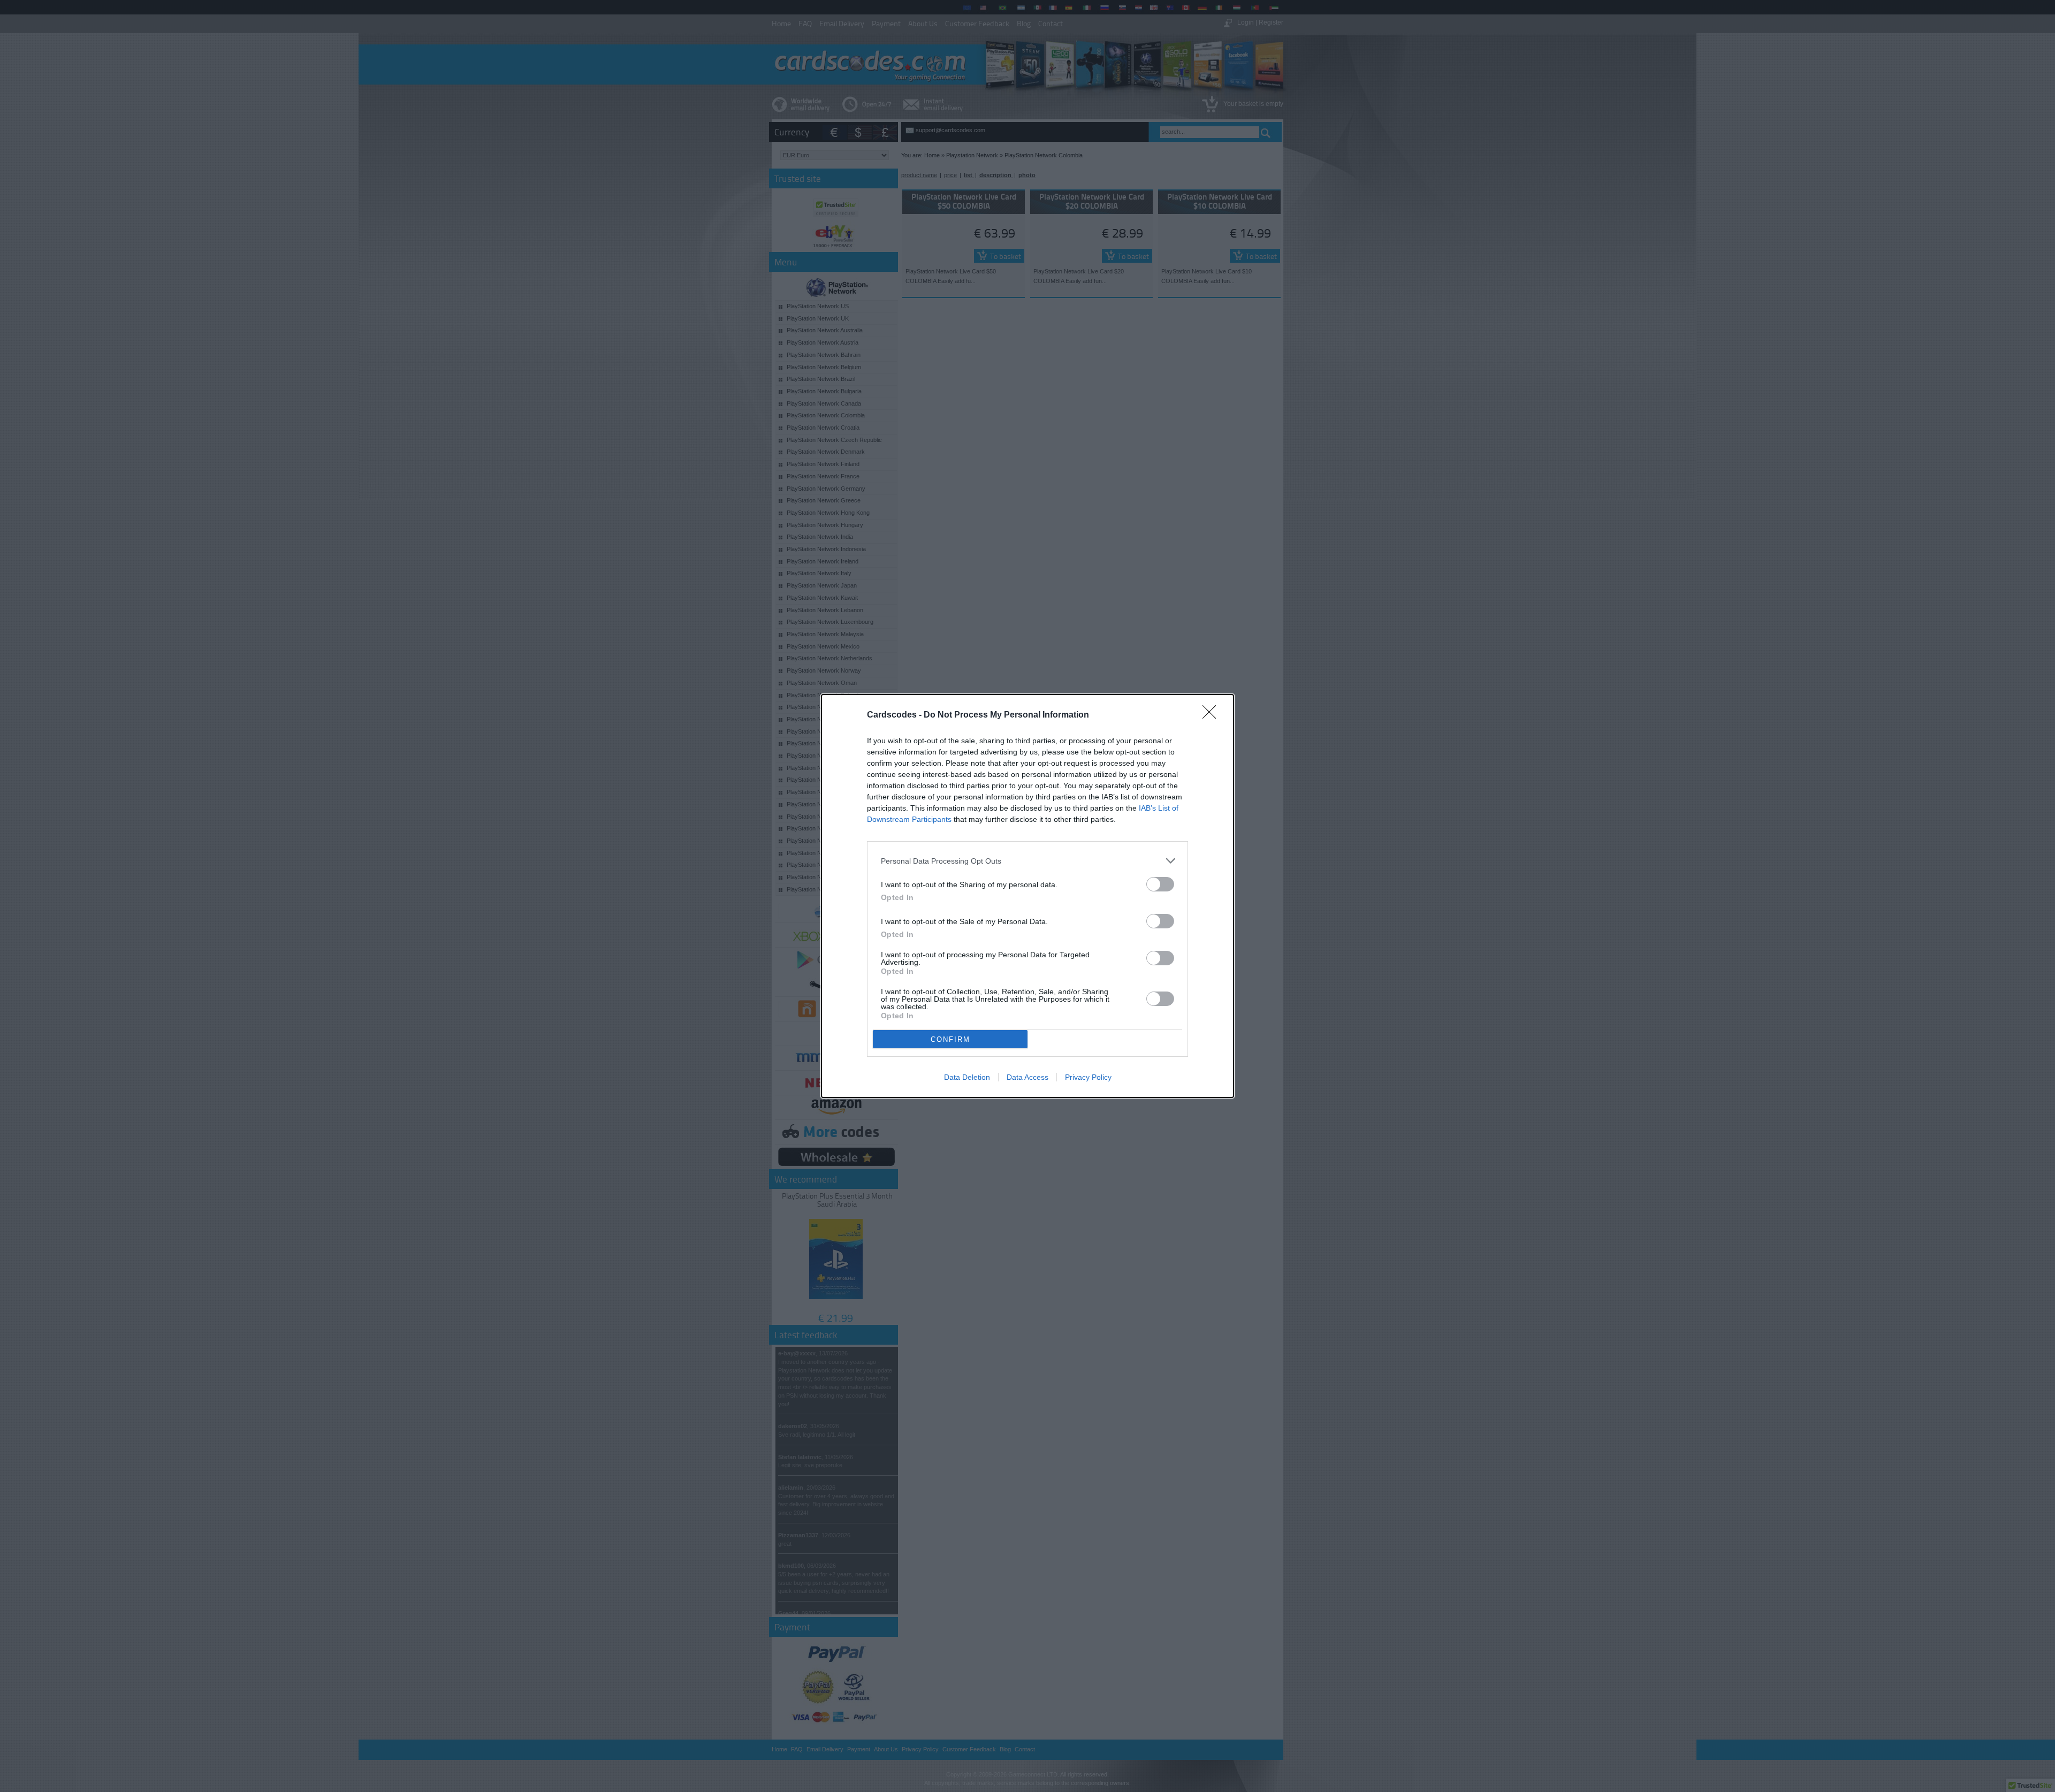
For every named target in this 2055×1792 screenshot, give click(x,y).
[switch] (1160, 884)
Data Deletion (967, 1077)
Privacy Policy (1088, 1077)
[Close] (1213, 715)
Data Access (1027, 1077)
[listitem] (1027, 861)
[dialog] (1027, 896)
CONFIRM (950, 1039)
